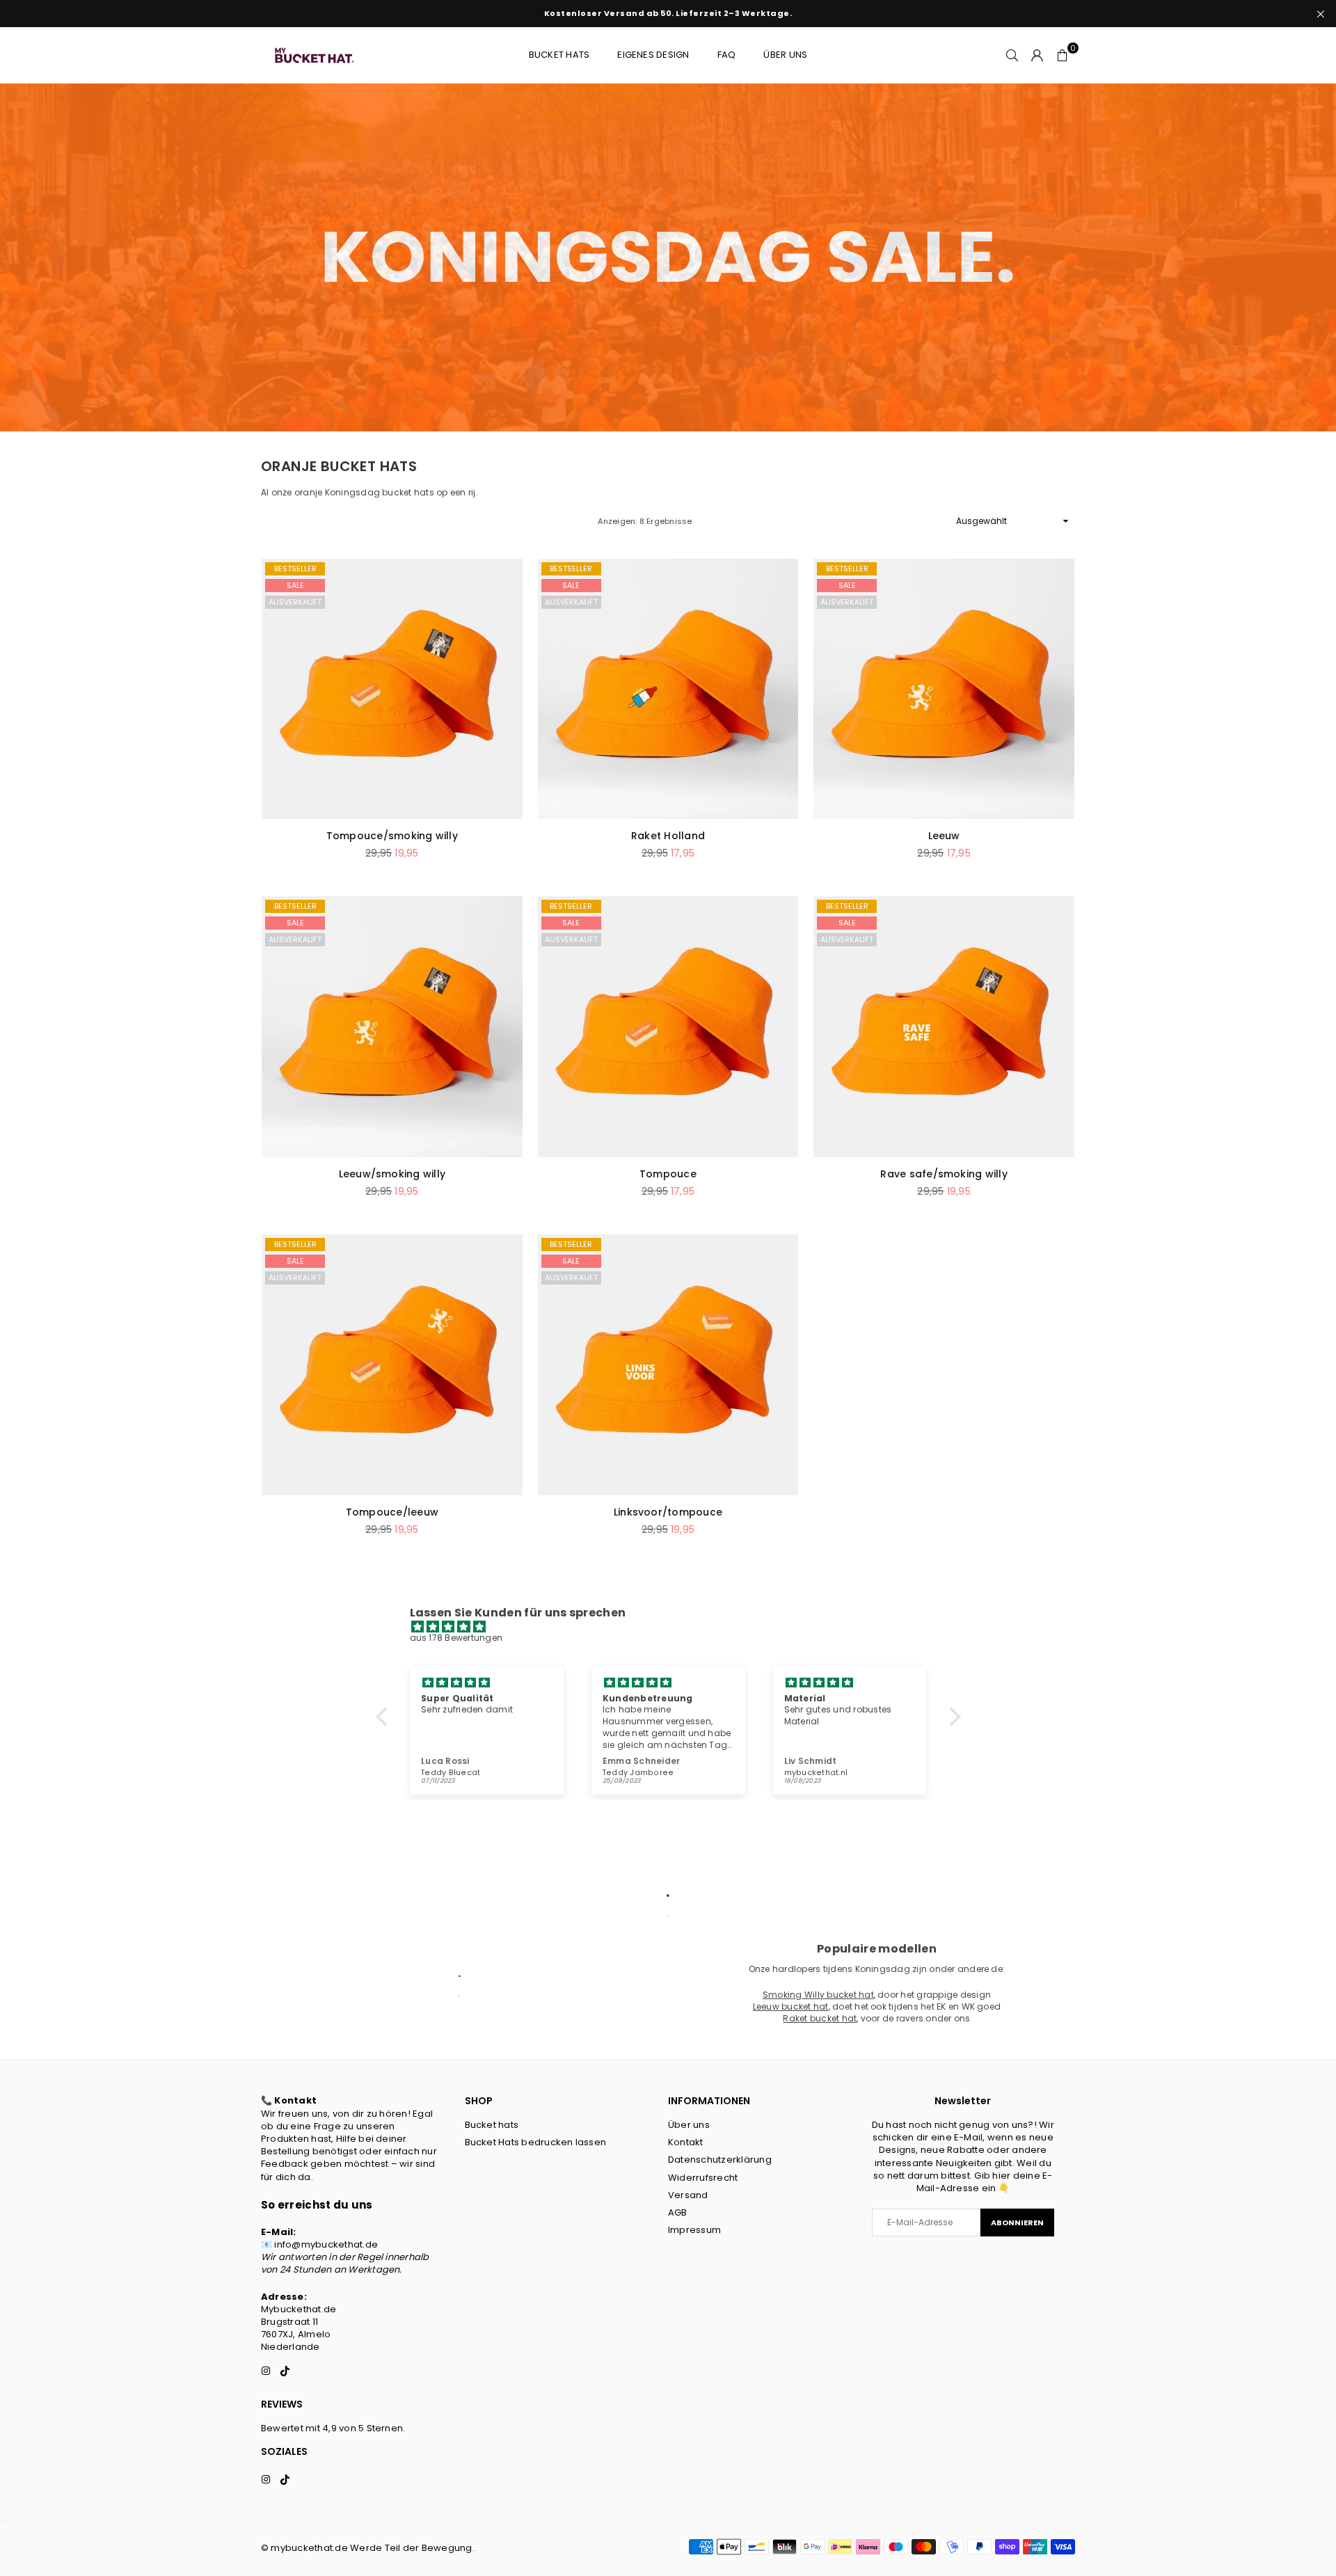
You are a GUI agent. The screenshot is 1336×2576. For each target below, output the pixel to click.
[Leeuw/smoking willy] (392, 1027)
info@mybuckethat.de (326, 2244)
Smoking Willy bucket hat (818, 1995)
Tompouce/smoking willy (392, 836)
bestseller (295, 569)
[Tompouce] (668, 1027)
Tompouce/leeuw (392, 1512)
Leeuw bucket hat (791, 2006)
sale (295, 585)
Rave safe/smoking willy (944, 1174)
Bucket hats (559, 55)
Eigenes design (653, 55)
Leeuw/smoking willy (392, 1174)
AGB (678, 2212)
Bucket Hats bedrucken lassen (536, 2142)
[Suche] (1012, 55)
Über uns (785, 55)
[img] (675, 1627)
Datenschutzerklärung (720, 2160)
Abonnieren (1017, 2223)
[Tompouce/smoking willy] (392, 689)
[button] (1063, 55)
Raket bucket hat (820, 2018)
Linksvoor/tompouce (668, 1512)
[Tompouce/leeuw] (392, 1365)
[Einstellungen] (1037, 55)
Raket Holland (668, 836)
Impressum (694, 2230)
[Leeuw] (944, 689)
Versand (688, 2195)
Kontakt (686, 2142)
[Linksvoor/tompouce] (668, 1365)
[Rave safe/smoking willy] (944, 1027)
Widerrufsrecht (703, 2178)
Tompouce (668, 1174)
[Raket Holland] (668, 689)
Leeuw (944, 836)
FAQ (727, 55)
